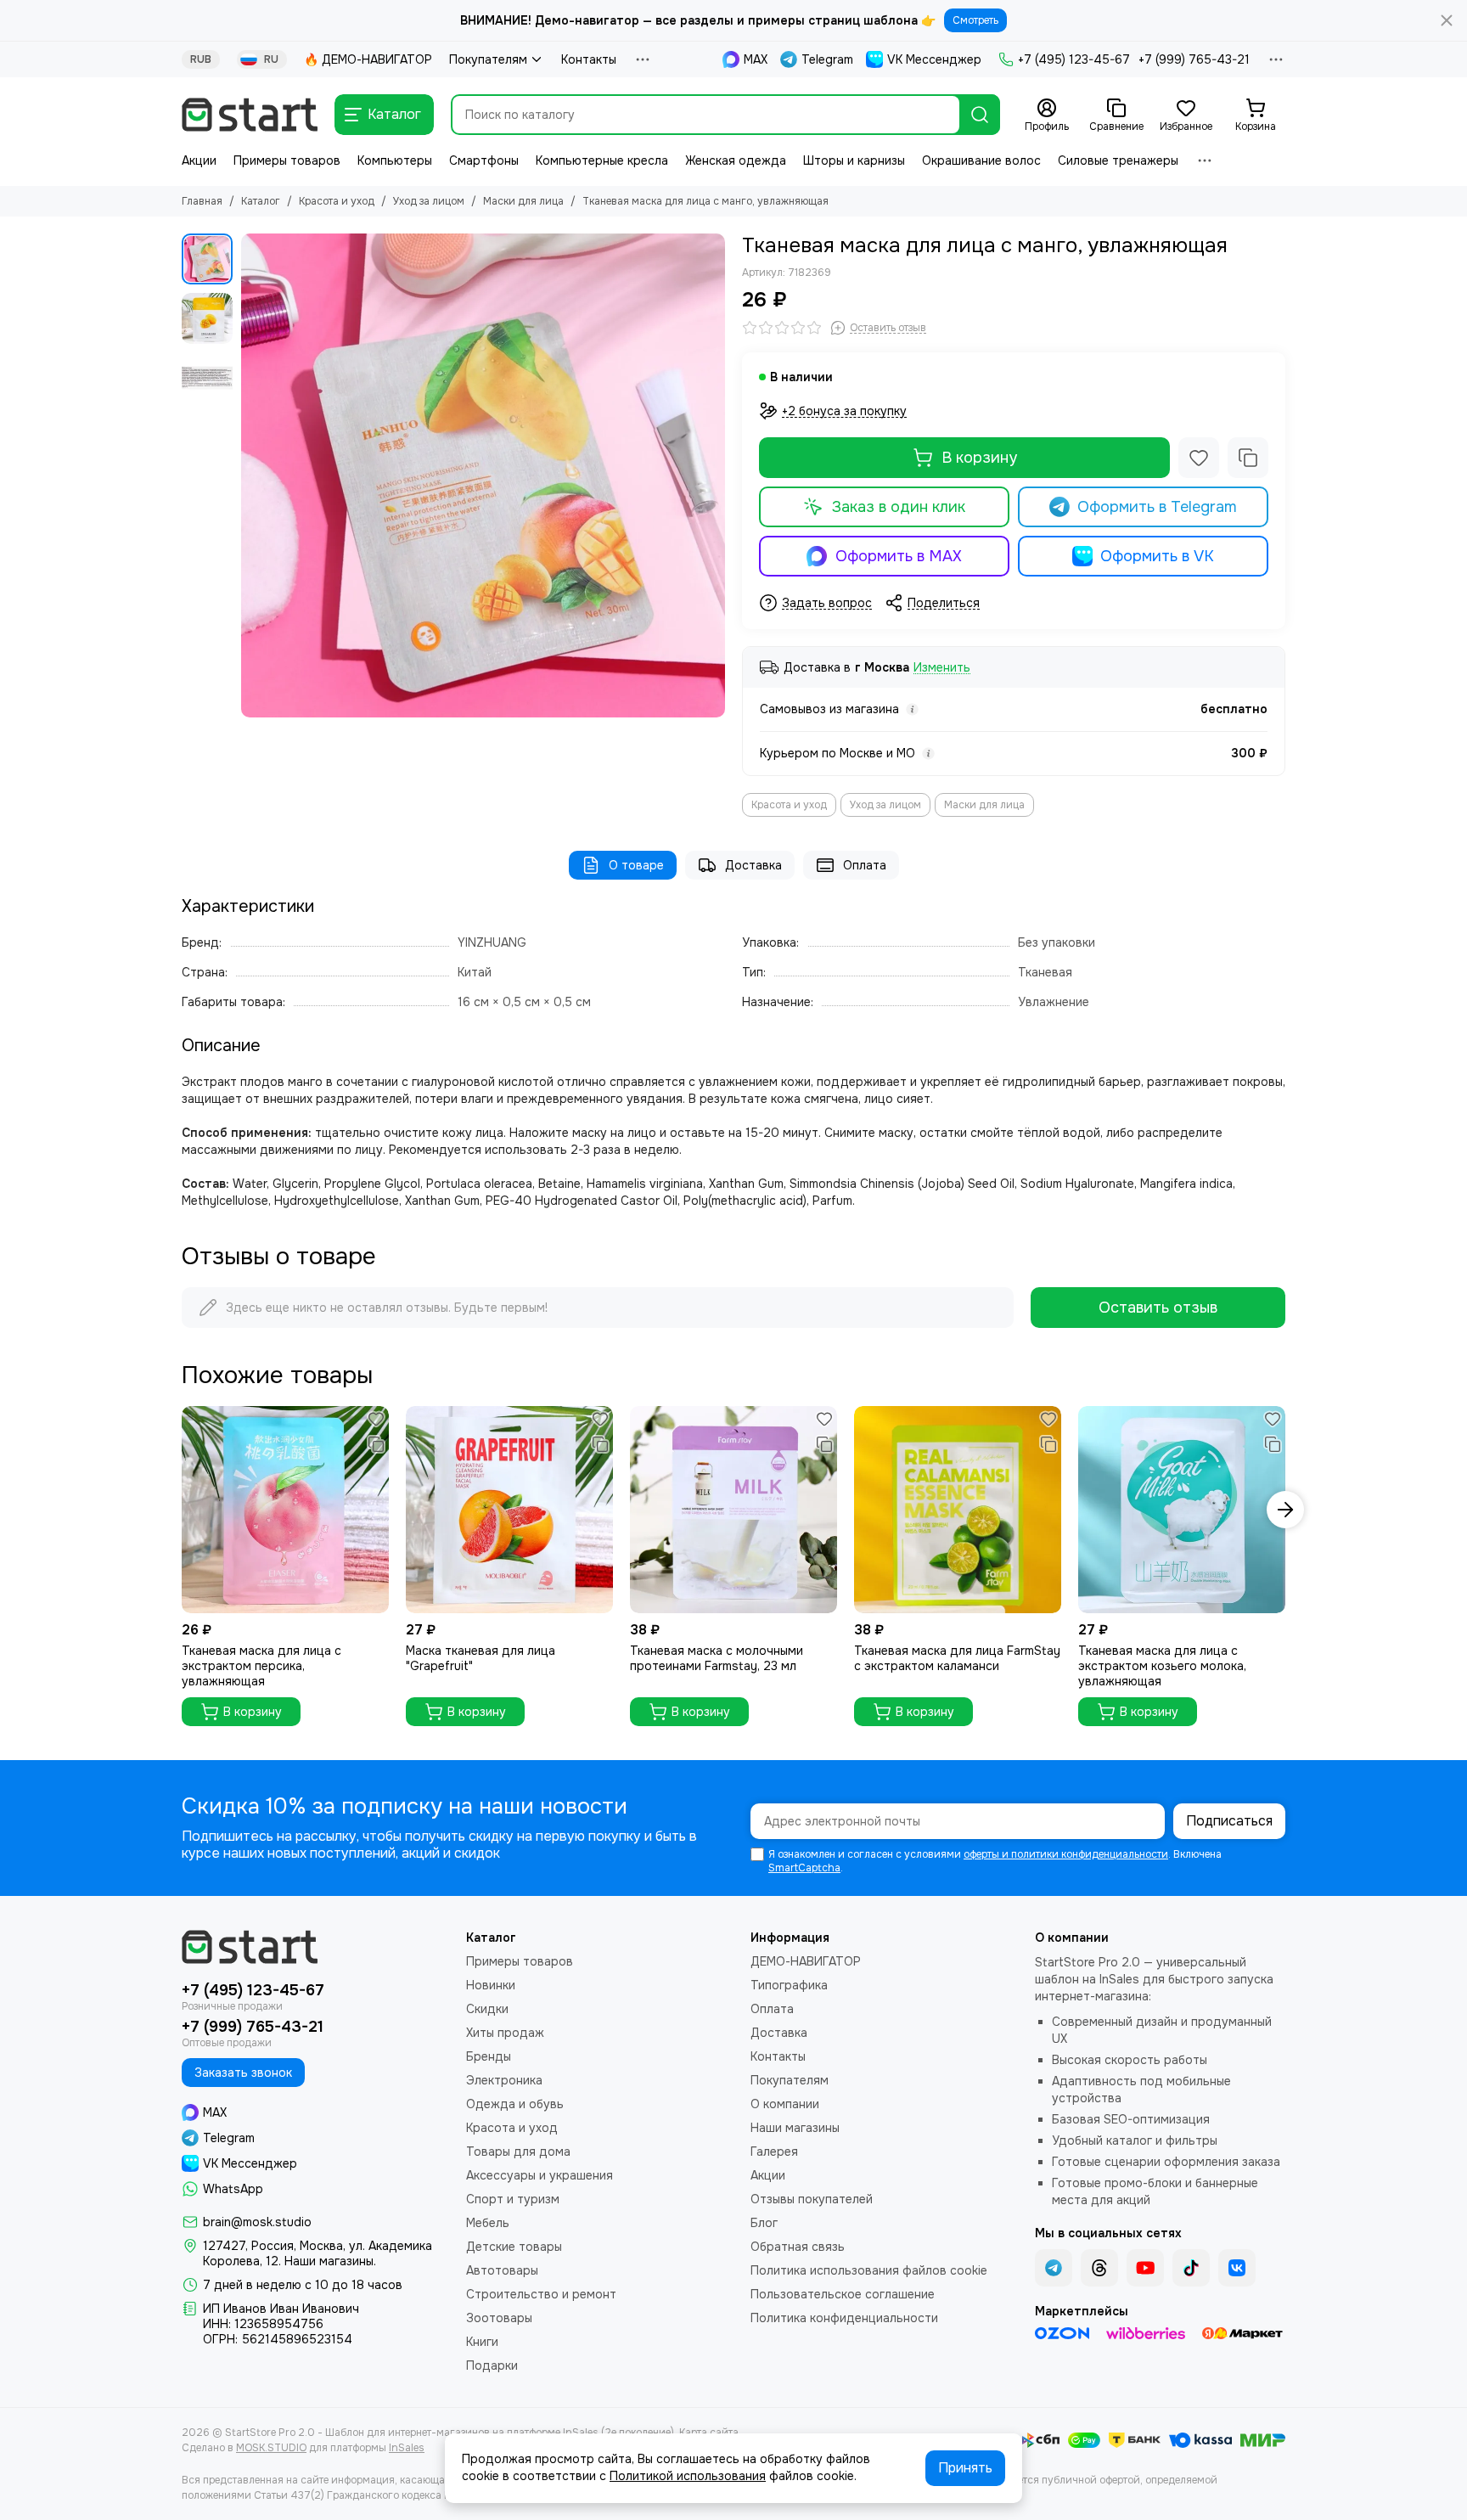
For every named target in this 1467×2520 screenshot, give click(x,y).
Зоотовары (499, 2318)
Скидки (487, 2009)
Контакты (589, 59)
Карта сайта (709, 2433)
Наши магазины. (330, 2261)
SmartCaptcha (804, 1868)
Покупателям (488, 59)
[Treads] (1099, 2268)
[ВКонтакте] (1237, 2268)
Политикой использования (688, 2476)
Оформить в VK (1157, 556)
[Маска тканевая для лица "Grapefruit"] (509, 1510)
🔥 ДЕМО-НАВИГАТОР (368, 59)
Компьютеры (395, 160)
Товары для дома (518, 2152)
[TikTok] (1191, 2268)
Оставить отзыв (1158, 1308)
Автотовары (502, 2270)
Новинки (491, 1985)
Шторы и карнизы (854, 160)
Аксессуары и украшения (540, 2175)
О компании (785, 2104)
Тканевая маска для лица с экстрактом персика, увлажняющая (261, 1666)
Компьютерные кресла (602, 160)
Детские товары (514, 2247)
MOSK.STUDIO (271, 2448)
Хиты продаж (505, 2033)
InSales (407, 2448)
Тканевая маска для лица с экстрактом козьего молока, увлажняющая (1162, 1666)
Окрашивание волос (981, 160)
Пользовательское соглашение (843, 2294)
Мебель (488, 2223)
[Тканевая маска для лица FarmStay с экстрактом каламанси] (958, 1510)
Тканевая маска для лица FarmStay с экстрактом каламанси (957, 1658)
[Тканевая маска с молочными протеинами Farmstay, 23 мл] (733, 1510)
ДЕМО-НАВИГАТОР (806, 1961)
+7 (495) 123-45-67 (1074, 59)
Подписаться (1229, 1821)
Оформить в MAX (899, 556)
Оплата (865, 865)
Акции (199, 160)
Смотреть (975, 20)
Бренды (489, 2056)
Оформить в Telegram (1157, 507)
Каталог (261, 201)
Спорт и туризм (513, 2199)
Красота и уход (337, 201)
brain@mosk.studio (257, 2222)
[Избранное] (1199, 458)
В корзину (979, 458)
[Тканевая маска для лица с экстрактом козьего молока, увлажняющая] (1182, 1510)
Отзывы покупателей (812, 2199)
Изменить (942, 668)
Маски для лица (523, 201)
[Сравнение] (1248, 458)
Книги (482, 2342)
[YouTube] (1145, 2268)
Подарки (492, 2365)
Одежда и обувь (515, 2104)
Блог (764, 2223)
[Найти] (980, 115)
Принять (965, 2468)
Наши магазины (795, 2128)
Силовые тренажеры (1118, 160)
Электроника (504, 2080)
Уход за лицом (429, 201)
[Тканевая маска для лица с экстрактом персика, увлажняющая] (285, 1510)
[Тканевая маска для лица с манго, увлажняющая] (483, 475)
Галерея (774, 2152)
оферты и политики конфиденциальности (1066, 1854)
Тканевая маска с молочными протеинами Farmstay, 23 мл (717, 1658)
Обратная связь (798, 2247)
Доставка (753, 865)
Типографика (789, 1985)
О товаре (636, 865)
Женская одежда (736, 160)
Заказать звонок (243, 2073)
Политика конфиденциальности (844, 2318)
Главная (202, 201)
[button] (250, 475)
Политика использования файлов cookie (869, 2270)
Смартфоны (484, 160)
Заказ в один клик (899, 507)
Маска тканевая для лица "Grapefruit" (481, 1658)
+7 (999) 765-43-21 (1194, 59)
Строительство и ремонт (541, 2294)
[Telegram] (1054, 2268)
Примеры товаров (287, 160)
